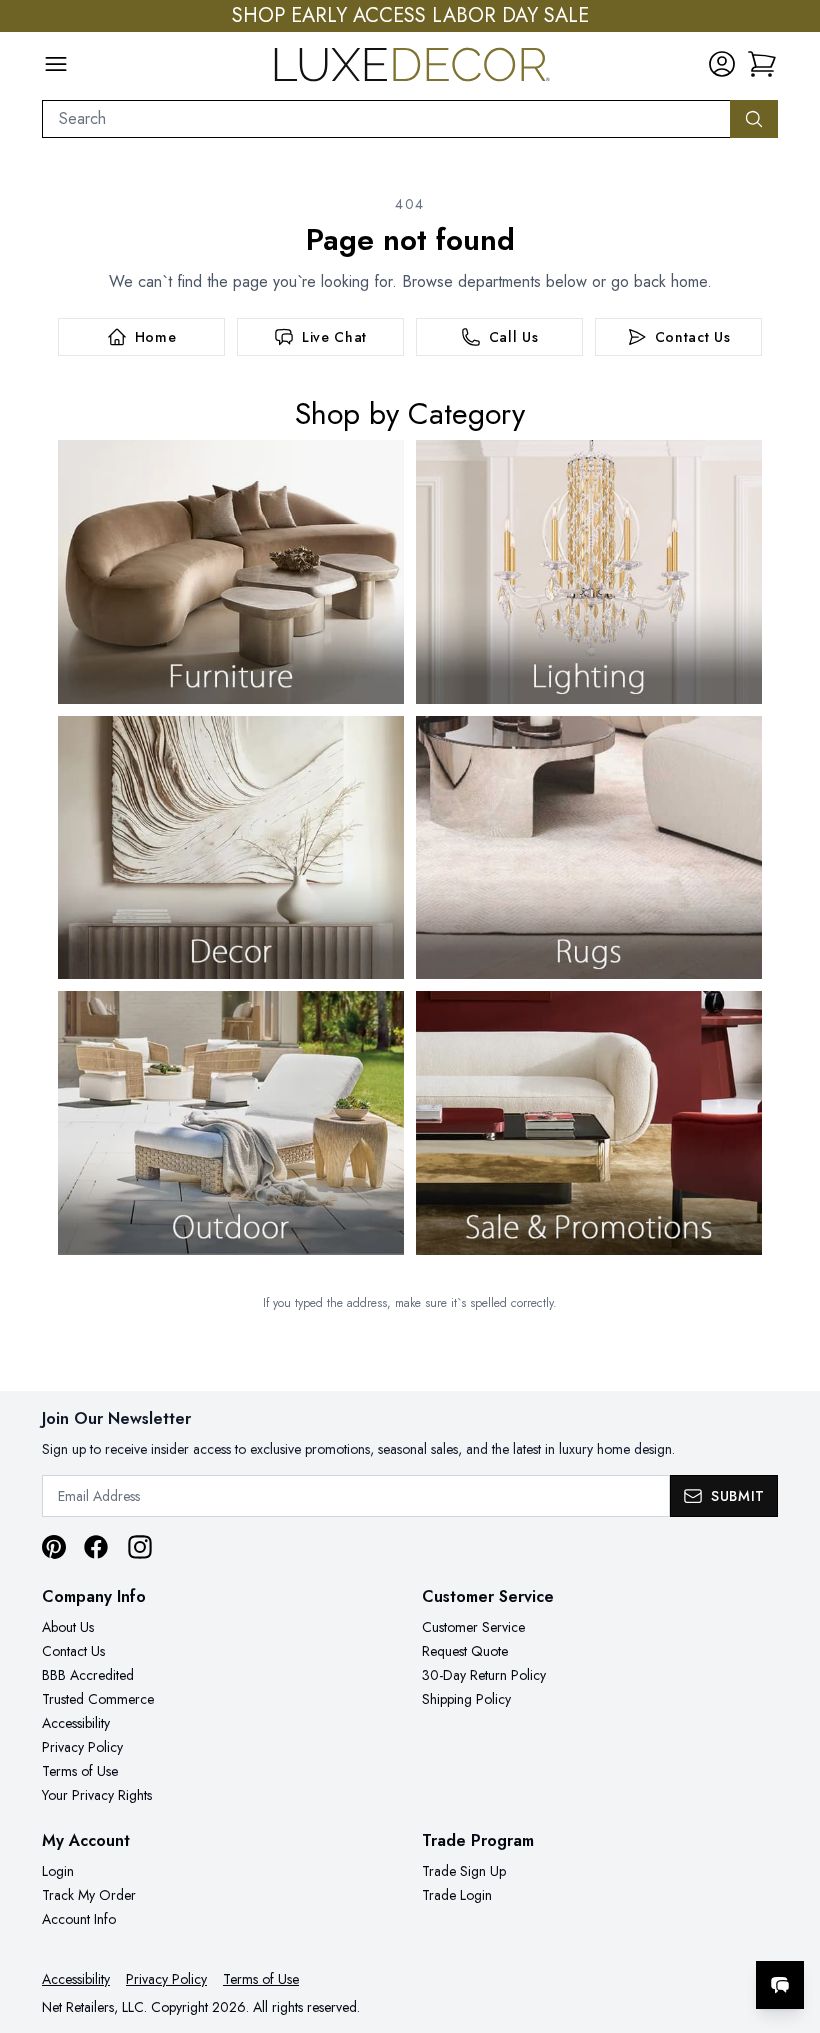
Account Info (79, 1919)
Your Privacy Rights (97, 1795)
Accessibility (76, 1723)
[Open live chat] (780, 1985)
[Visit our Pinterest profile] (54, 1547)
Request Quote (465, 1651)
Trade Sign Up (464, 1871)
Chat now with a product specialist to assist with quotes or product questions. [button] (639, 1932)
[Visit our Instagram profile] (140, 1547)
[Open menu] (56, 64)
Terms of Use (80, 1771)
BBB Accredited (88, 1675)
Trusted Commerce (98, 1699)
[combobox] (386, 119)
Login (58, 1871)
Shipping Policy (466, 1699)
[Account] (722, 64)
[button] (762, 64)
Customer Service (473, 1627)
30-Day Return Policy (484, 1675)
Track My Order (89, 1895)
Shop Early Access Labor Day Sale (410, 16)
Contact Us (73, 1651)
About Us (68, 1627)
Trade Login (457, 1895)
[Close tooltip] (788, 1924)
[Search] (754, 119)
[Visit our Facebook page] (96, 1547)
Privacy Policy (82, 1747)
